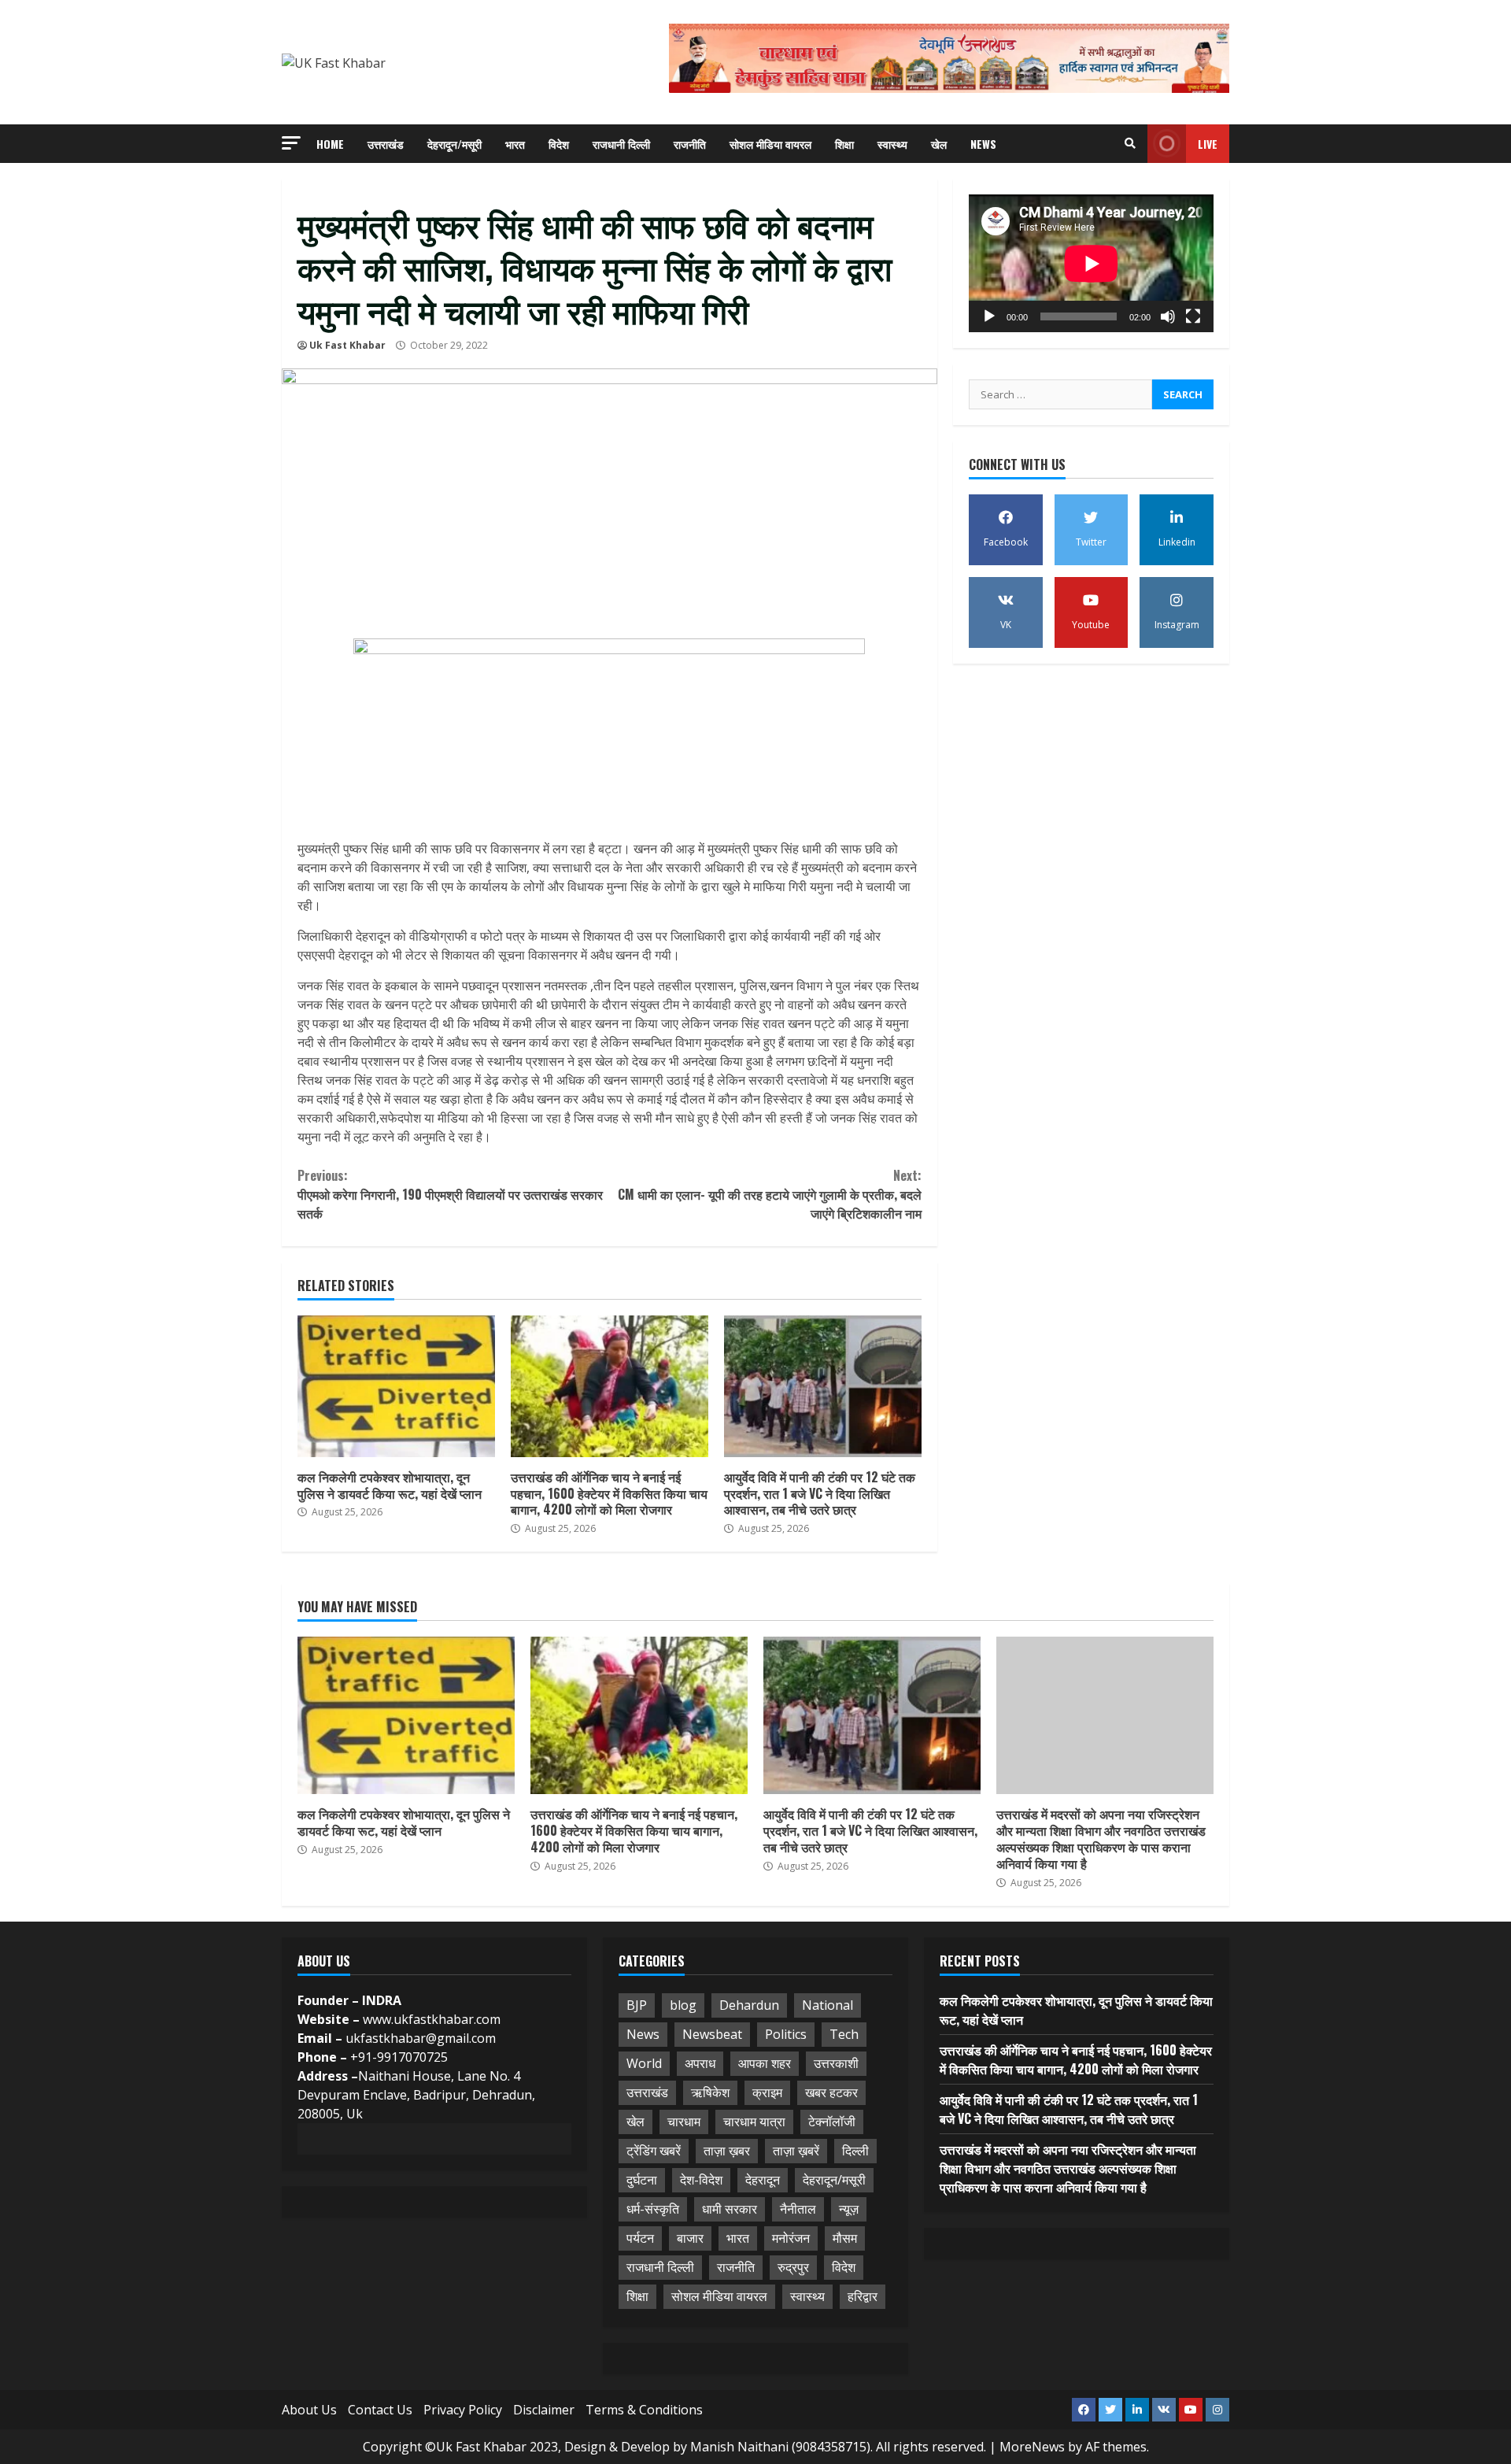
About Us (309, 2410)
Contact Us (380, 2410)
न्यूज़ (849, 2209)
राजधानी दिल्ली (621, 144)
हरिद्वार (863, 2296)
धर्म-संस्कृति (653, 2209)
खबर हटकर (831, 2092)
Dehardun (749, 2005)
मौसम (845, 2238)
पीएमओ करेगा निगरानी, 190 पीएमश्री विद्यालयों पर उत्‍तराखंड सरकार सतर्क (450, 1194)
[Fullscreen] (1193, 316)
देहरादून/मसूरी (454, 144)
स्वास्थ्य (892, 144)
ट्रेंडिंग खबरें (654, 2151)
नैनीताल (798, 2209)
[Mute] (1168, 316)
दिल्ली (855, 2151)
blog (683, 2005)
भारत (515, 144)
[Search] (1130, 143)
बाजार (690, 2238)
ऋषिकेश (710, 2092)
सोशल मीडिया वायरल (770, 144)
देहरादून (763, 2180)
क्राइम (767, 2092)
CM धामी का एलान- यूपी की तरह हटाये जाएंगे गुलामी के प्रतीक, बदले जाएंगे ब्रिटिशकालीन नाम (769, 1194)
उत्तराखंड (386, 144)
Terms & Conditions (644, 2410)
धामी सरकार (730, 2209)
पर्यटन (640, 2238)
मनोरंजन (791, 2238)
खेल (939, 144)
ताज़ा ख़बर (727, 2151)
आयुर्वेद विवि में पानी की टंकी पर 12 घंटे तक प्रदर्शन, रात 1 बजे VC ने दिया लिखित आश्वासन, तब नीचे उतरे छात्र (823, 1386)
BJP (637, 2005)
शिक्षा (844, 144)
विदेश (559, 144)
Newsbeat (712, 2034)
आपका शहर (765, 2063)
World (644, 2063)
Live (1208, 144)
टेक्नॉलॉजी (832, 2122)
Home (330, 144)
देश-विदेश (701, 2180)
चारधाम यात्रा (754, 2122)
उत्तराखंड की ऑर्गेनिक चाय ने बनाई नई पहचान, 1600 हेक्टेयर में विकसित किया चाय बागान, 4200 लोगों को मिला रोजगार (610, 1386)
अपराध (700, 2063)
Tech (844, 2034)
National (828, 2005)
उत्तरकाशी (836, 2063)
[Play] (989, 316)
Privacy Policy (463, 2410)
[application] (1091, 263)
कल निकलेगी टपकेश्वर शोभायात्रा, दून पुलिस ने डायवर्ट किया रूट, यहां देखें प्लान (396, 1386)
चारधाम (684, 2122)
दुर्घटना (642, 2180)
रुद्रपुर (793, 2267)
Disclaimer (544, 2410)
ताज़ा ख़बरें (796, 2151)
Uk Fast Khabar (347, 345)
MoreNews (1032, 2447)
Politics (786, 2034)
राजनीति (690, 144)
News (983, 144)
